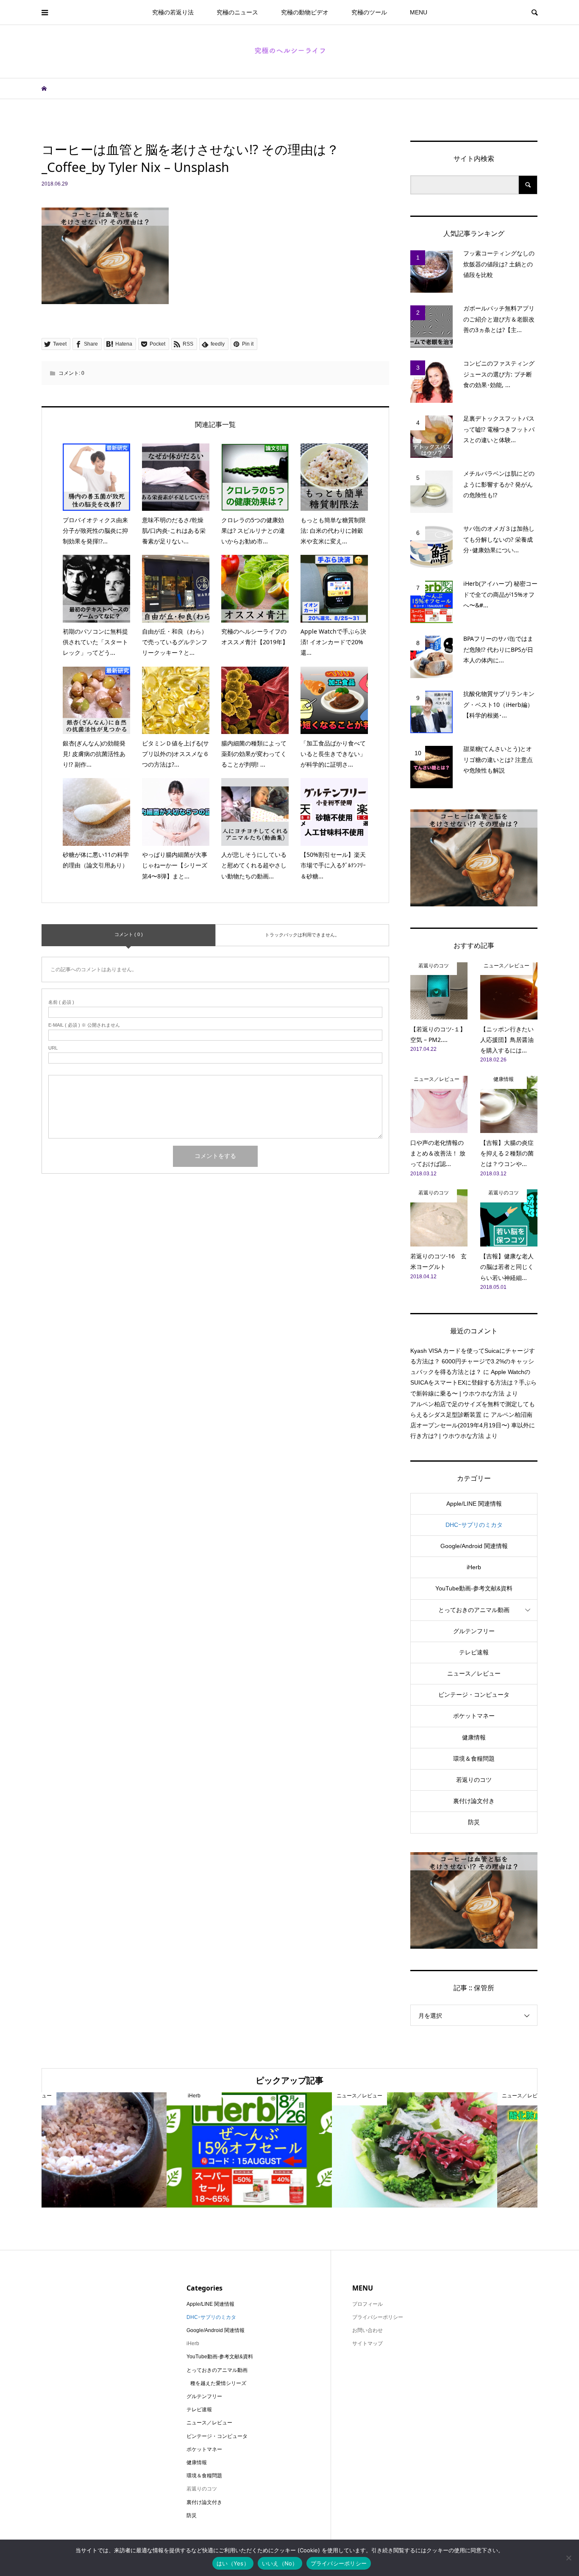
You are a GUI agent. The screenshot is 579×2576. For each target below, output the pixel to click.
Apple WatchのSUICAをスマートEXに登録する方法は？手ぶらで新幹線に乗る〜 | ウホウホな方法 (473, 1382)
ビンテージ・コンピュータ (474, 1695)
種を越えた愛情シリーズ (218, 2383)
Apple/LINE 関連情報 (474, 1504)
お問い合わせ (367, 2330)
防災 (474, 1822)
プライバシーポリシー (339, 2563)
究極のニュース (237, 12)
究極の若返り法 (173, 12)
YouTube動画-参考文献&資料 (474, 1588)
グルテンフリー (474, 1631)
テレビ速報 (474, 1652)
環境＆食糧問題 (474, 1759)
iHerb (474, 1567)
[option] (124, 2150)
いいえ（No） (280, 2563)
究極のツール (369, 12)
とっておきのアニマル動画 (474, 1610)
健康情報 (474, 1737)
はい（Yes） (233, 2563)
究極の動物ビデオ (305, 12)
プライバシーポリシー (378, 2317)
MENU (419, 12)
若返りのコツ (474, 1780)
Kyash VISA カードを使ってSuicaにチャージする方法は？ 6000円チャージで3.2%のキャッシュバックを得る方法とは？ (473, 1361)
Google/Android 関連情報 (474, 1546)
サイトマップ (367, 2343)
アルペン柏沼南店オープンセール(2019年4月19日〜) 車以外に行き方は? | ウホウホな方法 (473, 1425)
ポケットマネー (474, 1716)
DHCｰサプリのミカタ (474, 1525)
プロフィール (367, 2304)
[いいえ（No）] (568, 2558)
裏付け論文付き (474, 1801)
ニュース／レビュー (474, 1673)
